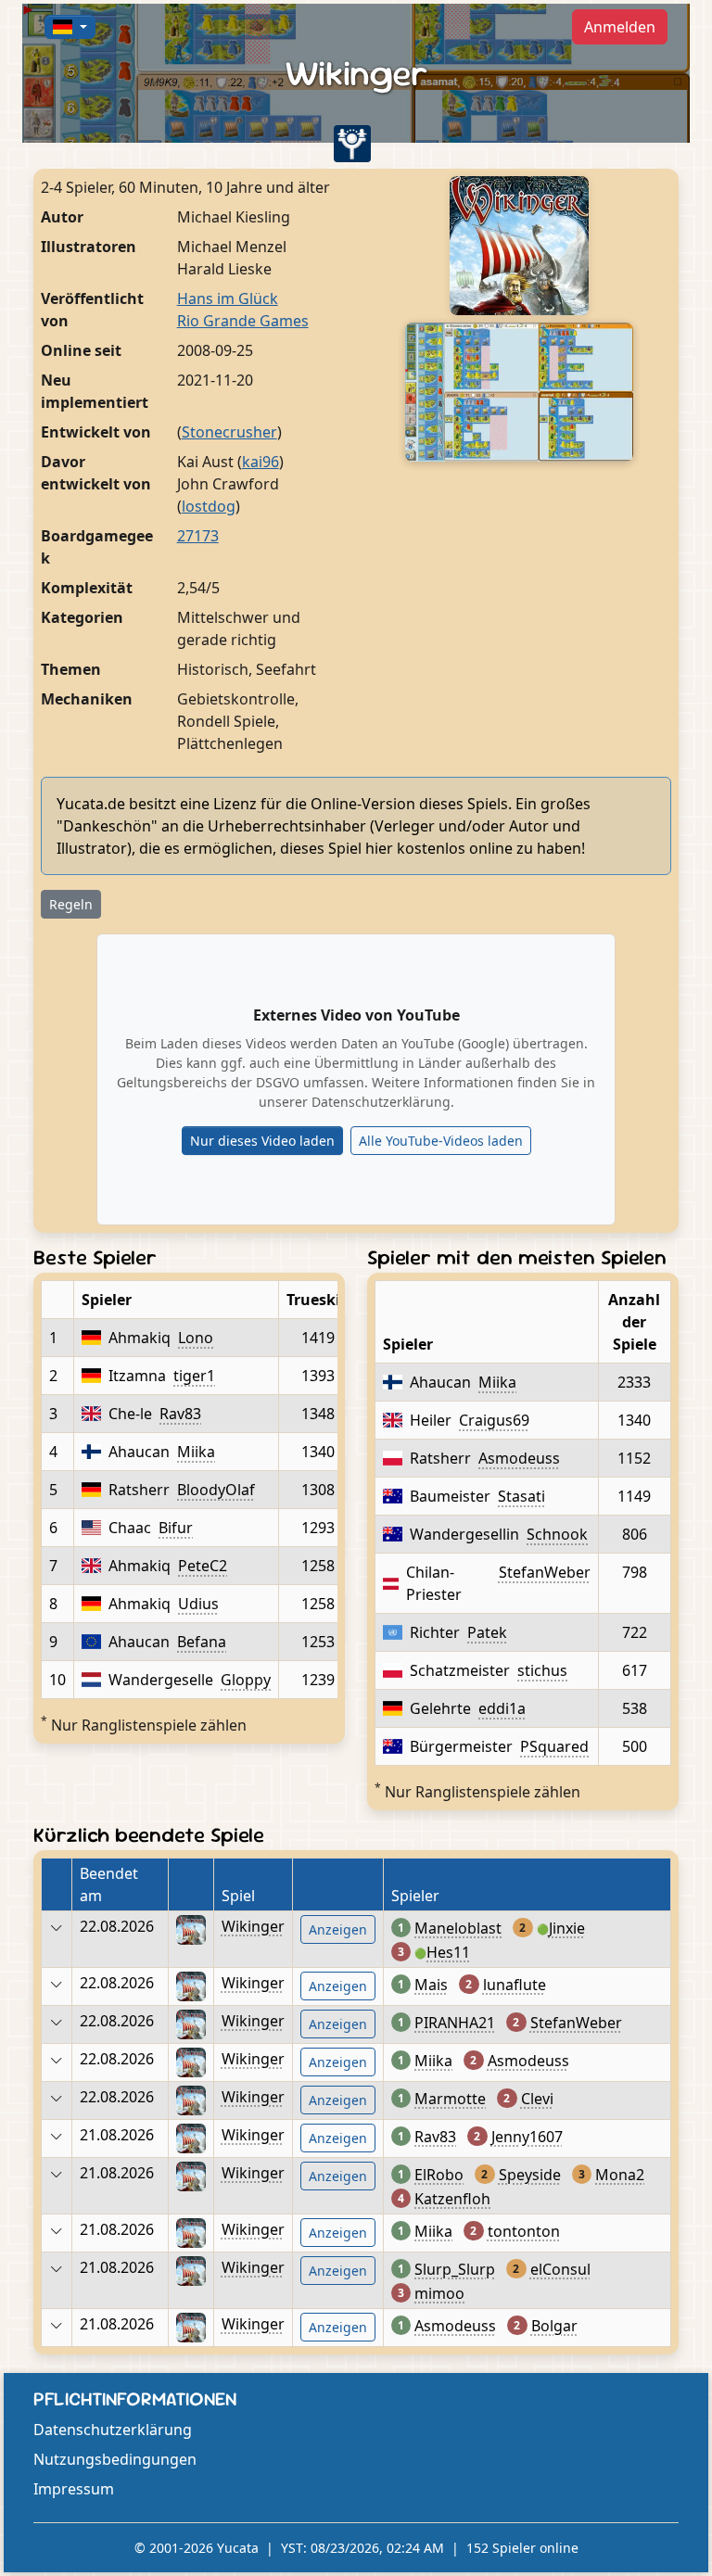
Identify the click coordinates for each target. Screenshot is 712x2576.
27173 (198, 536)
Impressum (74, 2489)
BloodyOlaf (216, 1490)
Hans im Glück (228, 298)
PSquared (554, 1746)
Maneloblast (458, 1928)
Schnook (557, 1534)
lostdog (209, 506)
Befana (202, 1642)
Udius (198, 1604)
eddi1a (502, 1708)
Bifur (176, 1528)
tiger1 (194, 1376)
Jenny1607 (527, 2137)
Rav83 (180, 1414)
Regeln (71, 904)
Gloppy (246, 1680)
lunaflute (515, 1985)
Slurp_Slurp (455, 2269)
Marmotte (450, 2099)
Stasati (521, 1496)
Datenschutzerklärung (113, 2430)
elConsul (560, 2269)
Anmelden (620, 27)
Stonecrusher (229, 432)
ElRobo (439, 2175)
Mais (431, 1985)
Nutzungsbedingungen (115, 2459)
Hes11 (448, 1952)
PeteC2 (203, 1566)
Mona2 (620, 2175)
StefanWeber (545, 1572)
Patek (487, 1632)
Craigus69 (494, 1420)
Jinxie (567, 1928)
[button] (70, 27)
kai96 (261, 462)
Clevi (537, 2099)
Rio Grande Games (243, 321)
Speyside (530, 2175)
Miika (196, 1452)
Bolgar (554, 2326)
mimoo (439, 2293)
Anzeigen (338, 1929)
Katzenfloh (452, 2199)
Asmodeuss (519, 1458)
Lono (196, 1338)
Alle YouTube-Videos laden (441, 1141)
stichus (542, 1670)
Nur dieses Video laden (262, 1141)
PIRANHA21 (455, 2023)
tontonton (524, 2231)
